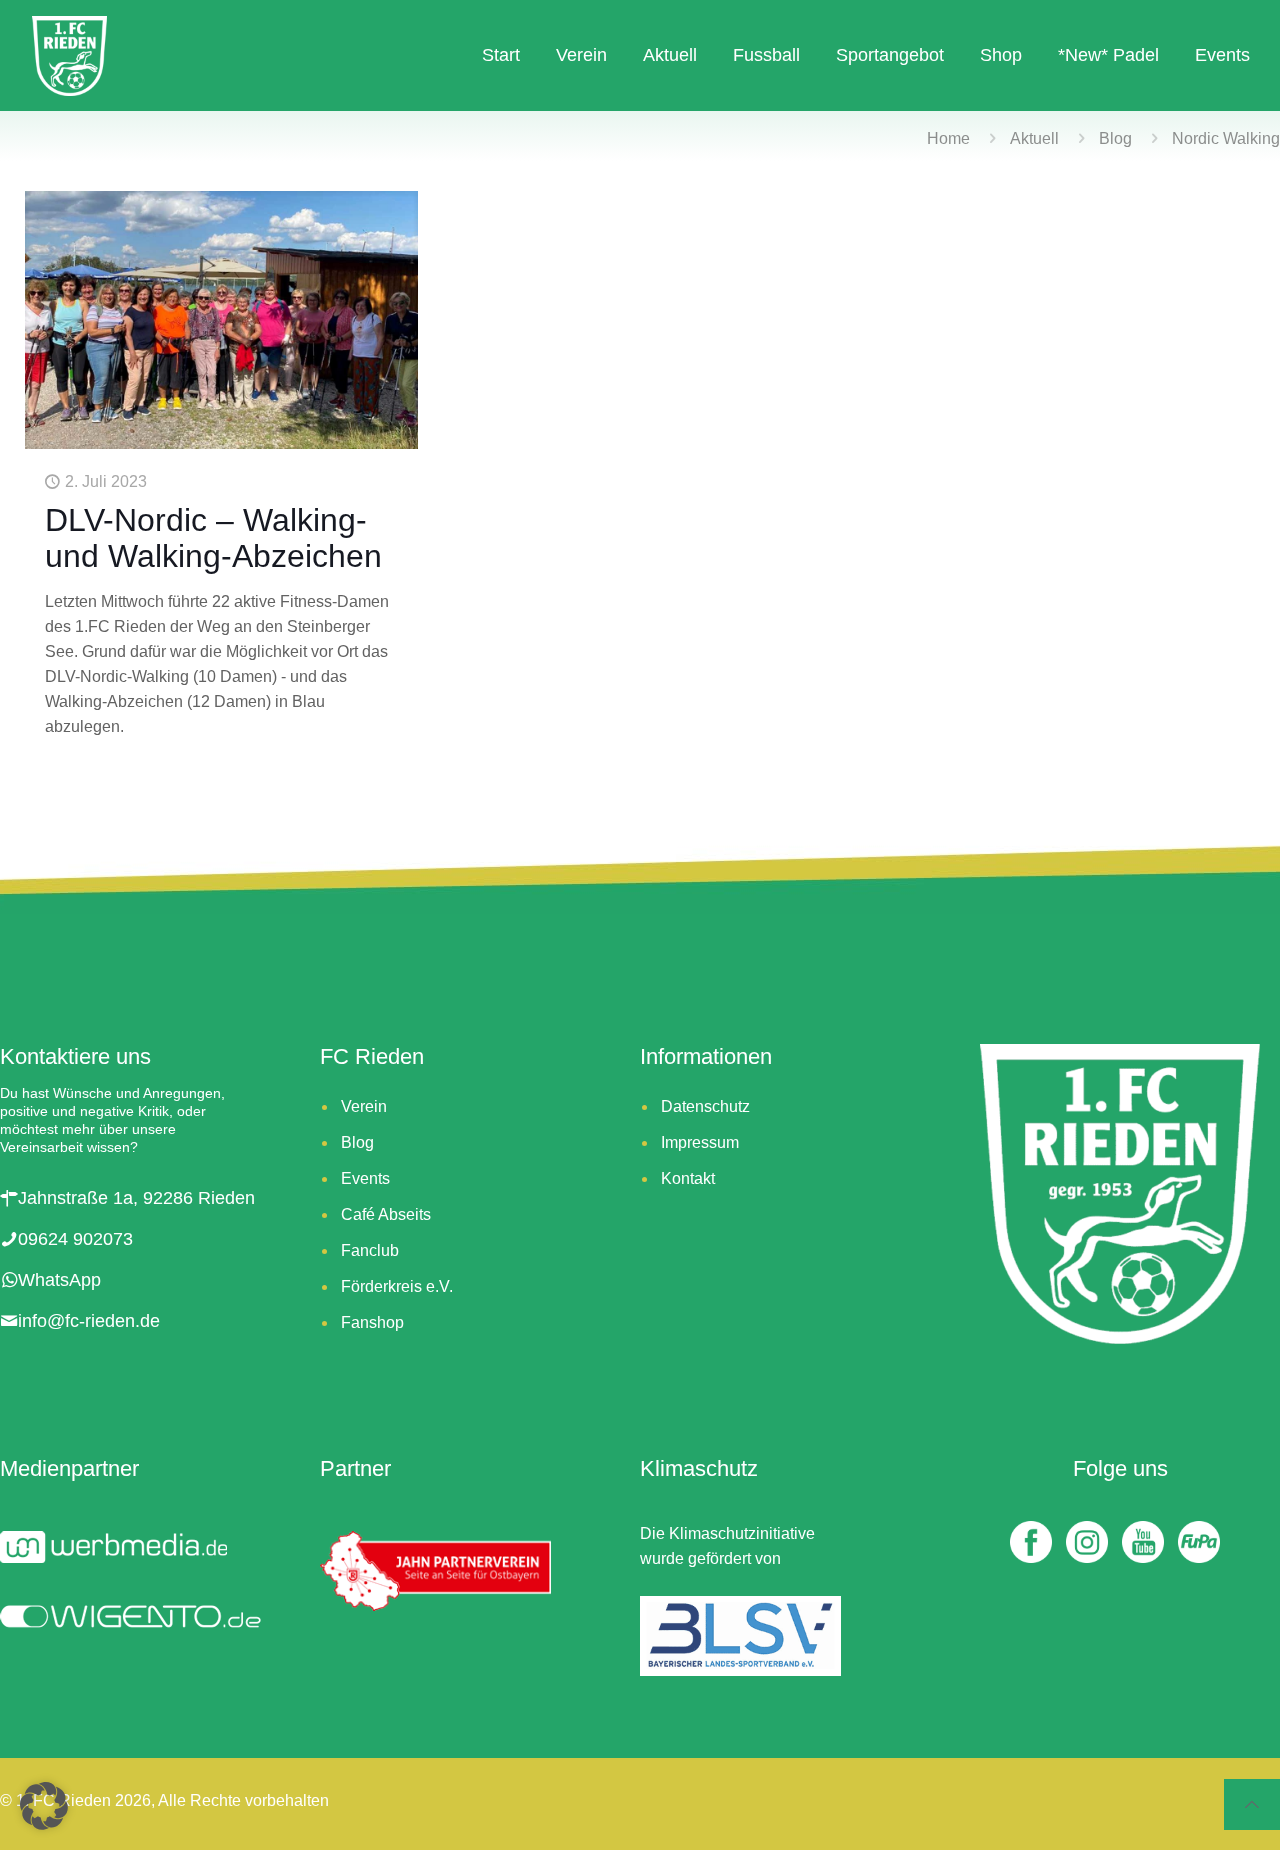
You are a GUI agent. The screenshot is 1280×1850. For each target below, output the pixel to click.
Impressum (700, 1142)
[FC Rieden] (69, 55)
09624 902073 (75, 1239)
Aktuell (1034, 138)
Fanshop (372, 1322)
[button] (44, 1806)
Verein (364, 1106)
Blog (1115, 138)
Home (948, 138)
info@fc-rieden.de (89, 1321)
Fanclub (370, 1250)
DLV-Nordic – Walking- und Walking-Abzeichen (213, 538)
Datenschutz (705, 1106)
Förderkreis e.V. (397, 1286)
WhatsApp (59, 1280)
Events (365, 1178)
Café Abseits (386, 1214)
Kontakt (688, 1178)
